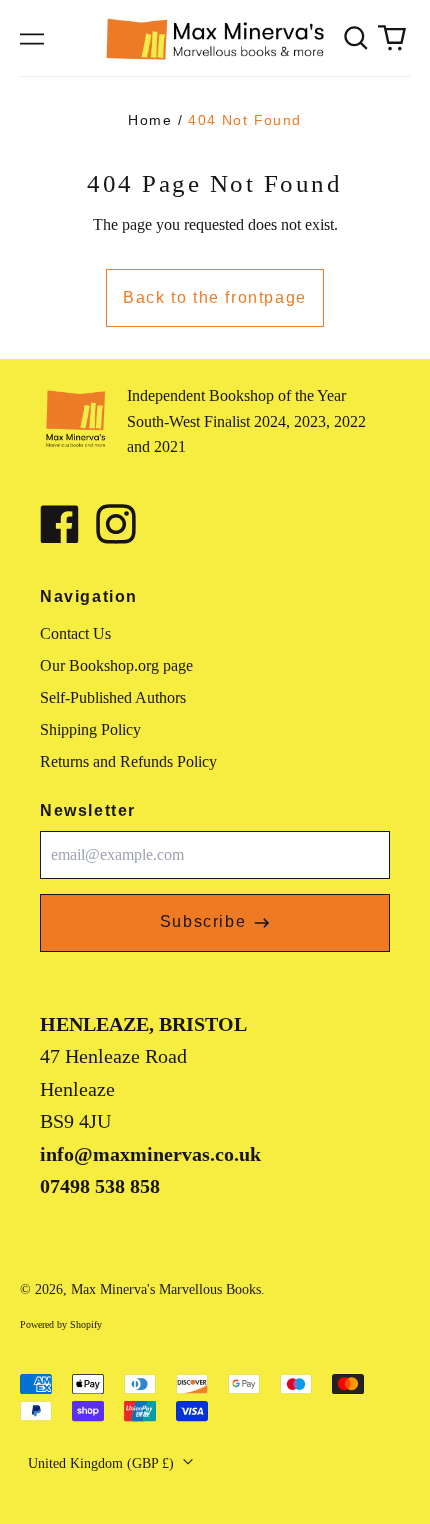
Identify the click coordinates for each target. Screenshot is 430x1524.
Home (150, 120)
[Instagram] (116, 524)
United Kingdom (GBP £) (103, 1463)
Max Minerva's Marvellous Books (166, 1289)
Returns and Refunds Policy (128, 761)
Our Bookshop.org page (116, 665)
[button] (356, 38)
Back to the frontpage (215, 297)
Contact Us (75, 633)
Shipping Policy (90, 729)
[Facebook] (60, 524)
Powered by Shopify (61, 1324)
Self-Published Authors (113, 697)
